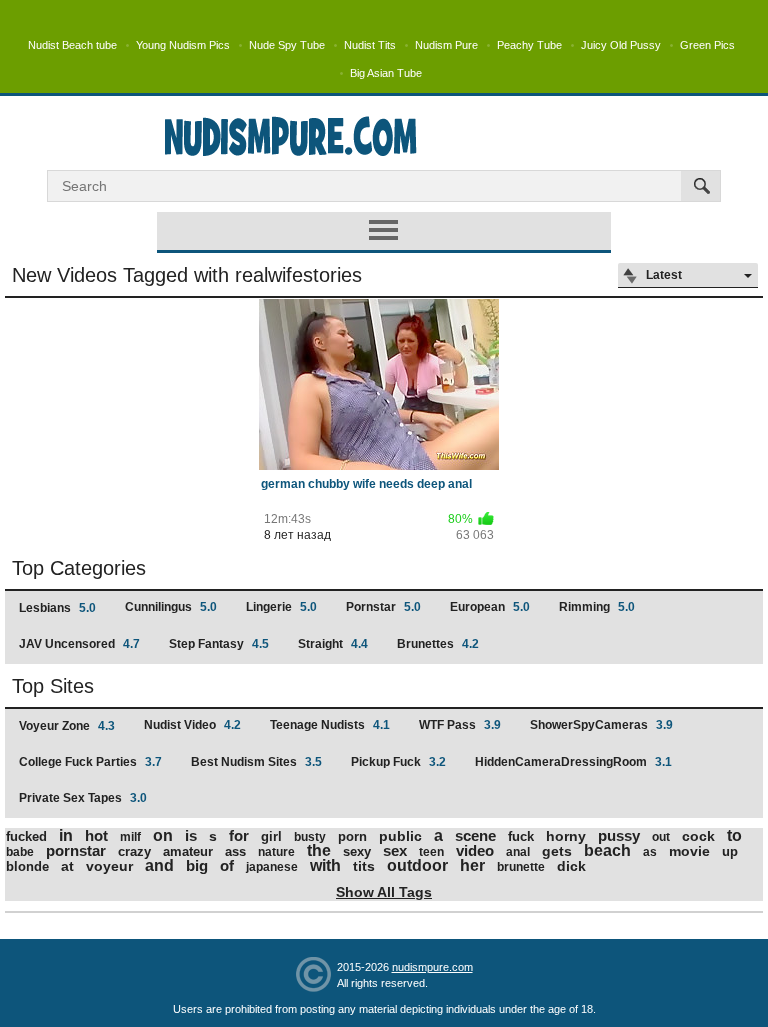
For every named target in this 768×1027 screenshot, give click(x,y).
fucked (26, 836)
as (650, 852)
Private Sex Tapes (83, 798)
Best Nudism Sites (256, 762)
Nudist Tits (370, 45)
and (159, 865)
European (490, 607)
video (475, 850)
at (67, 866)
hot (96, 835)
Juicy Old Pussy (621, 45)
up (730, 851)
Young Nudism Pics (183, 45)
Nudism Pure (446, 45)
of (227, 865)
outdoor (417, 865)
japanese (272, 867)
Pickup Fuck (398, 762)
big (197, 865)
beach (607, 850)
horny (566, 836)
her (472, 865)
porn (352, 836)
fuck (521, 836)
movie (689, 851)
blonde (27, 866)
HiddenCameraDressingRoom (573, 762)
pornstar (76, 850)
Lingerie (281, 607)
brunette (521, 867)
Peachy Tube (529, 45)
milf (130, 837)
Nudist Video (192, 725)
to (734, 835)
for (239, 835)
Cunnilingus (171, 607)
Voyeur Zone (67, 726)
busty (310, 837)
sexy (357, 851)
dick (571, 866)
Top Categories (79, 568)
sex (395, 850)
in (66, 835)
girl (271, 836)
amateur (188, 851)
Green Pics (707, 45)
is (191, 835)
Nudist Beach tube (72, 45)
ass (235, 851)
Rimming (597, 607)
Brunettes (438, 644)
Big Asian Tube (386, 73)
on (163, 835)
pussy (619, 835)
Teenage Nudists (330, 725)
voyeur (109, 866)
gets (557, 851)
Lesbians (57, 608)
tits (364, 866)
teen (431, 852)
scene (475, 835)
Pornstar (383, 607)
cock (698, 836)
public (400, 836)
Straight (333, 644)
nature (276, 852)
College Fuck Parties (90, 762)
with (325, 865)
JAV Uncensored (79, 644)
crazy (134, 851)
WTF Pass (460, 725)
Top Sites (53, 686)
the (319, 850)
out (661, 837)
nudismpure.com (432, 967)
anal (518, 852)
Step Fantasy (219, 644)
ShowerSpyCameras (601, 725)
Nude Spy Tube (287, 45)
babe (20, 852)
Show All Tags (384, 892)
